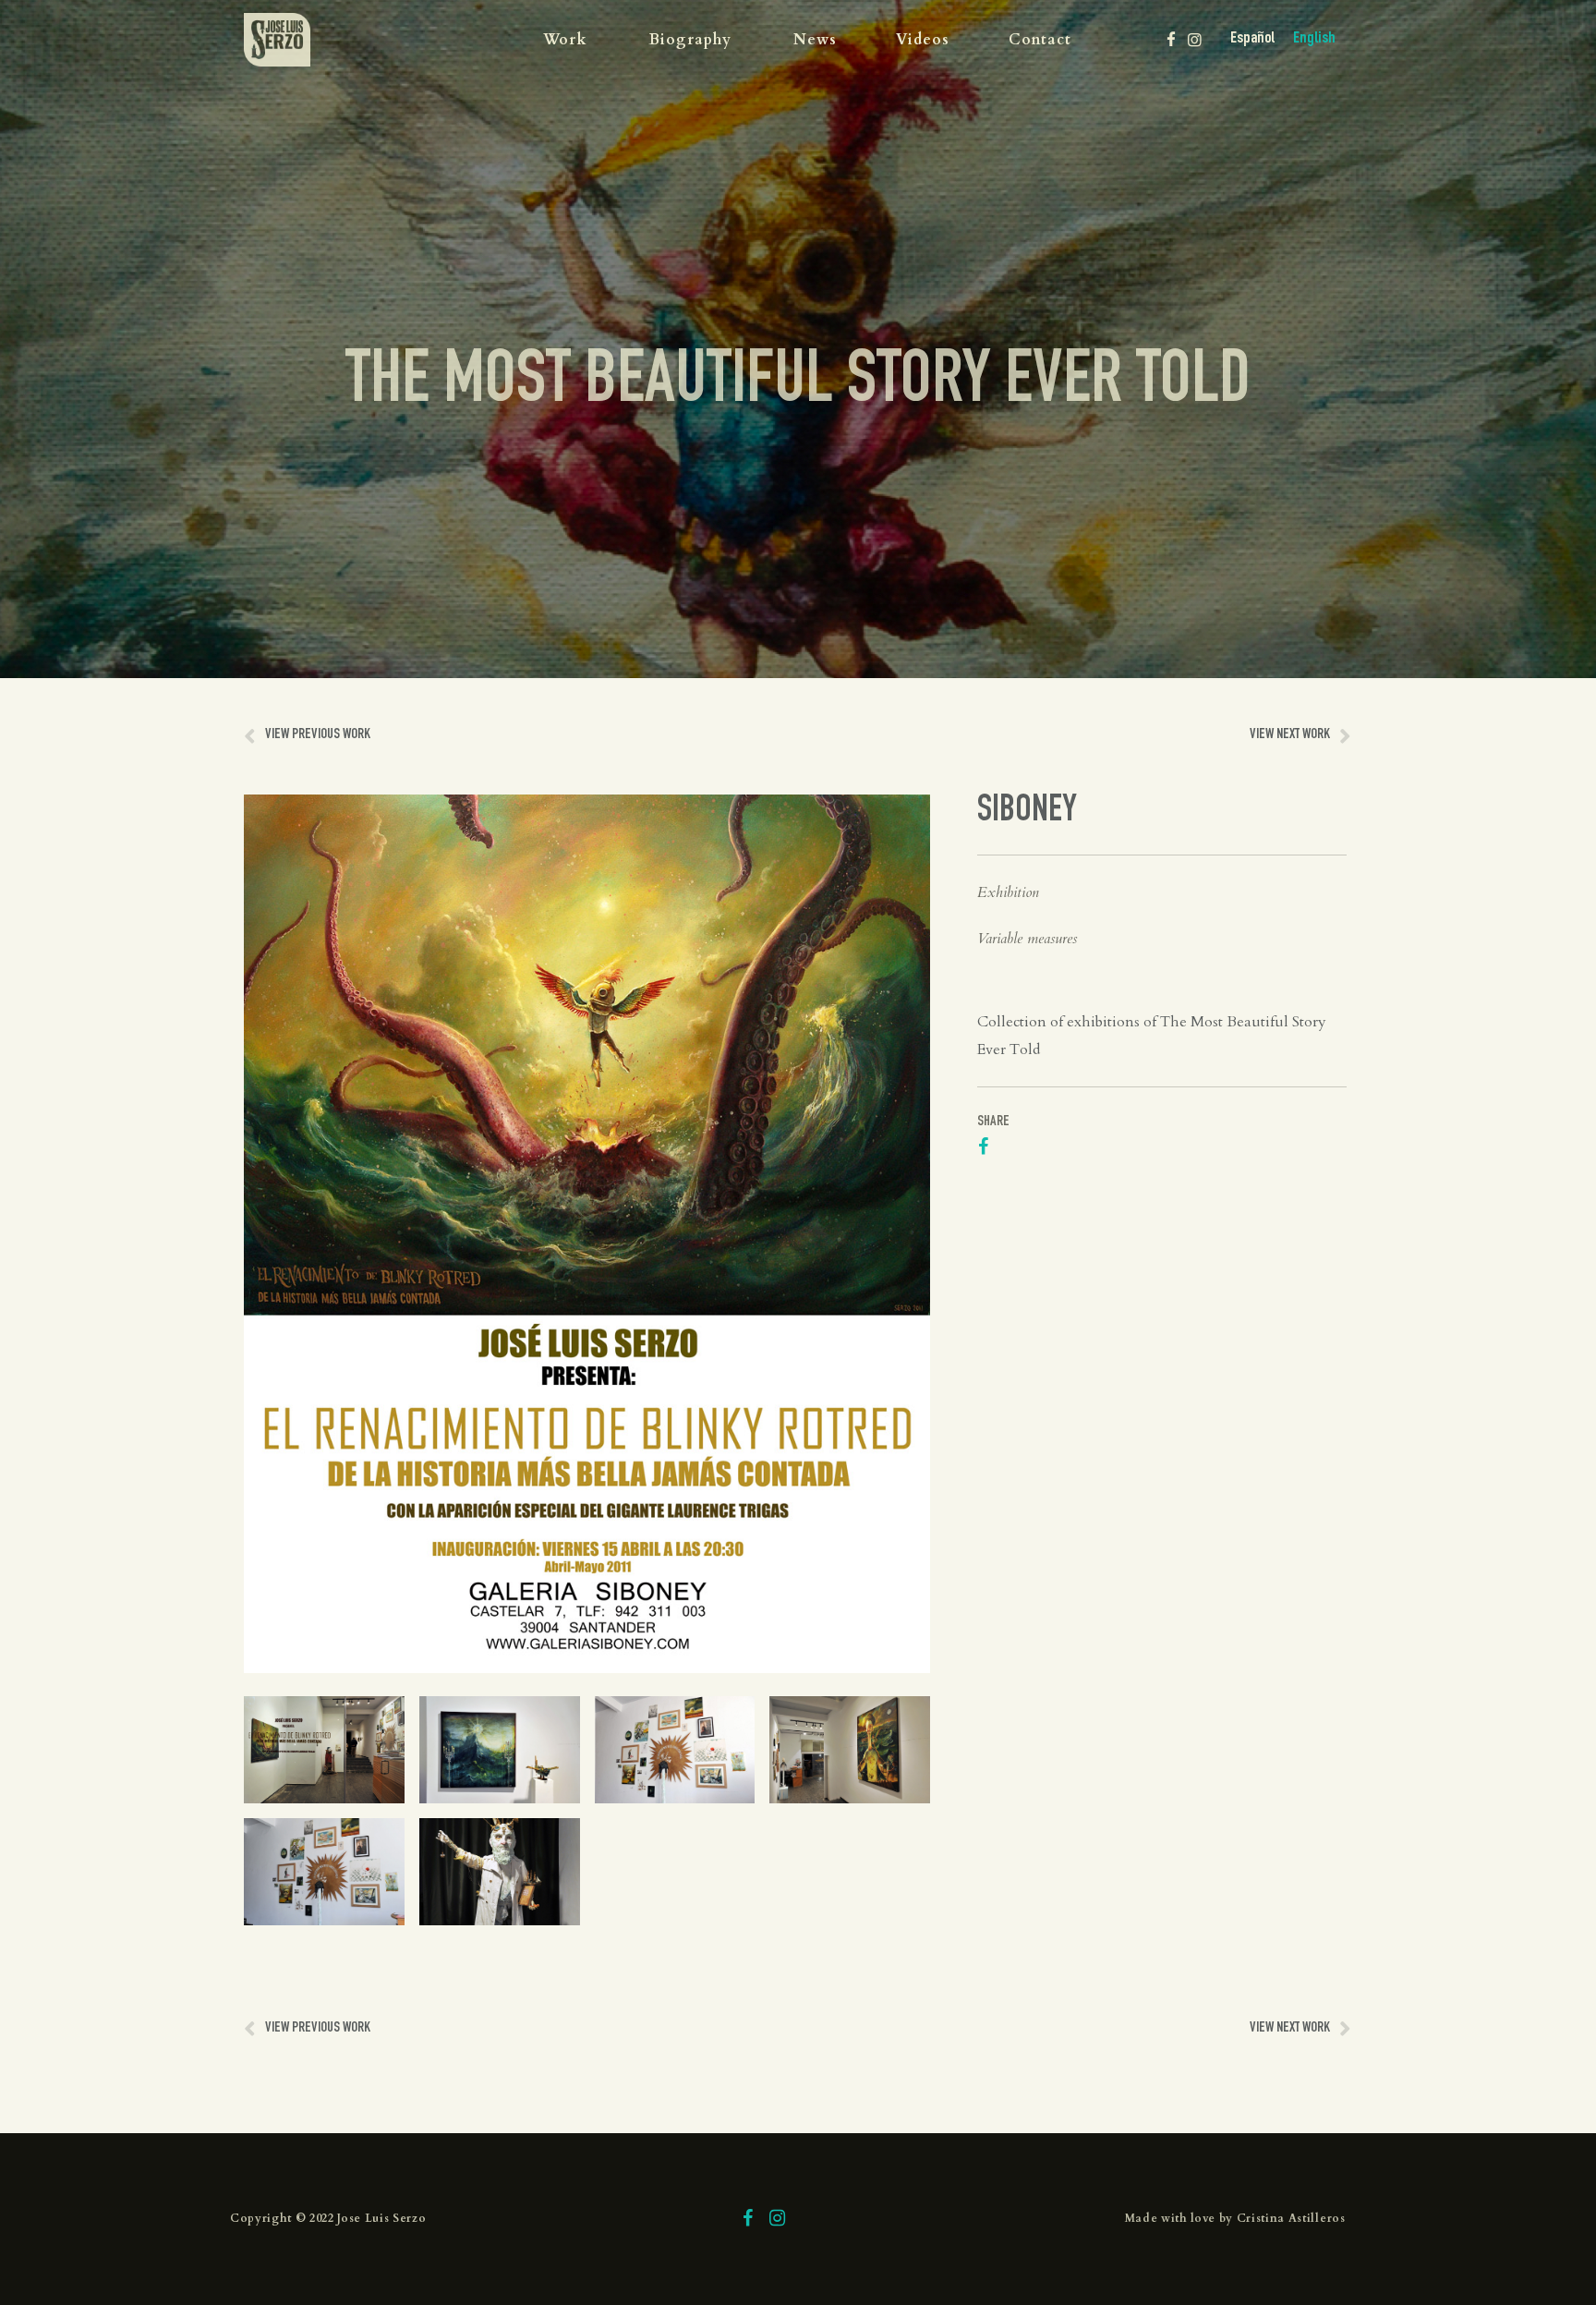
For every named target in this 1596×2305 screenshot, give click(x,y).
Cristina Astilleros (1291, 2218)
